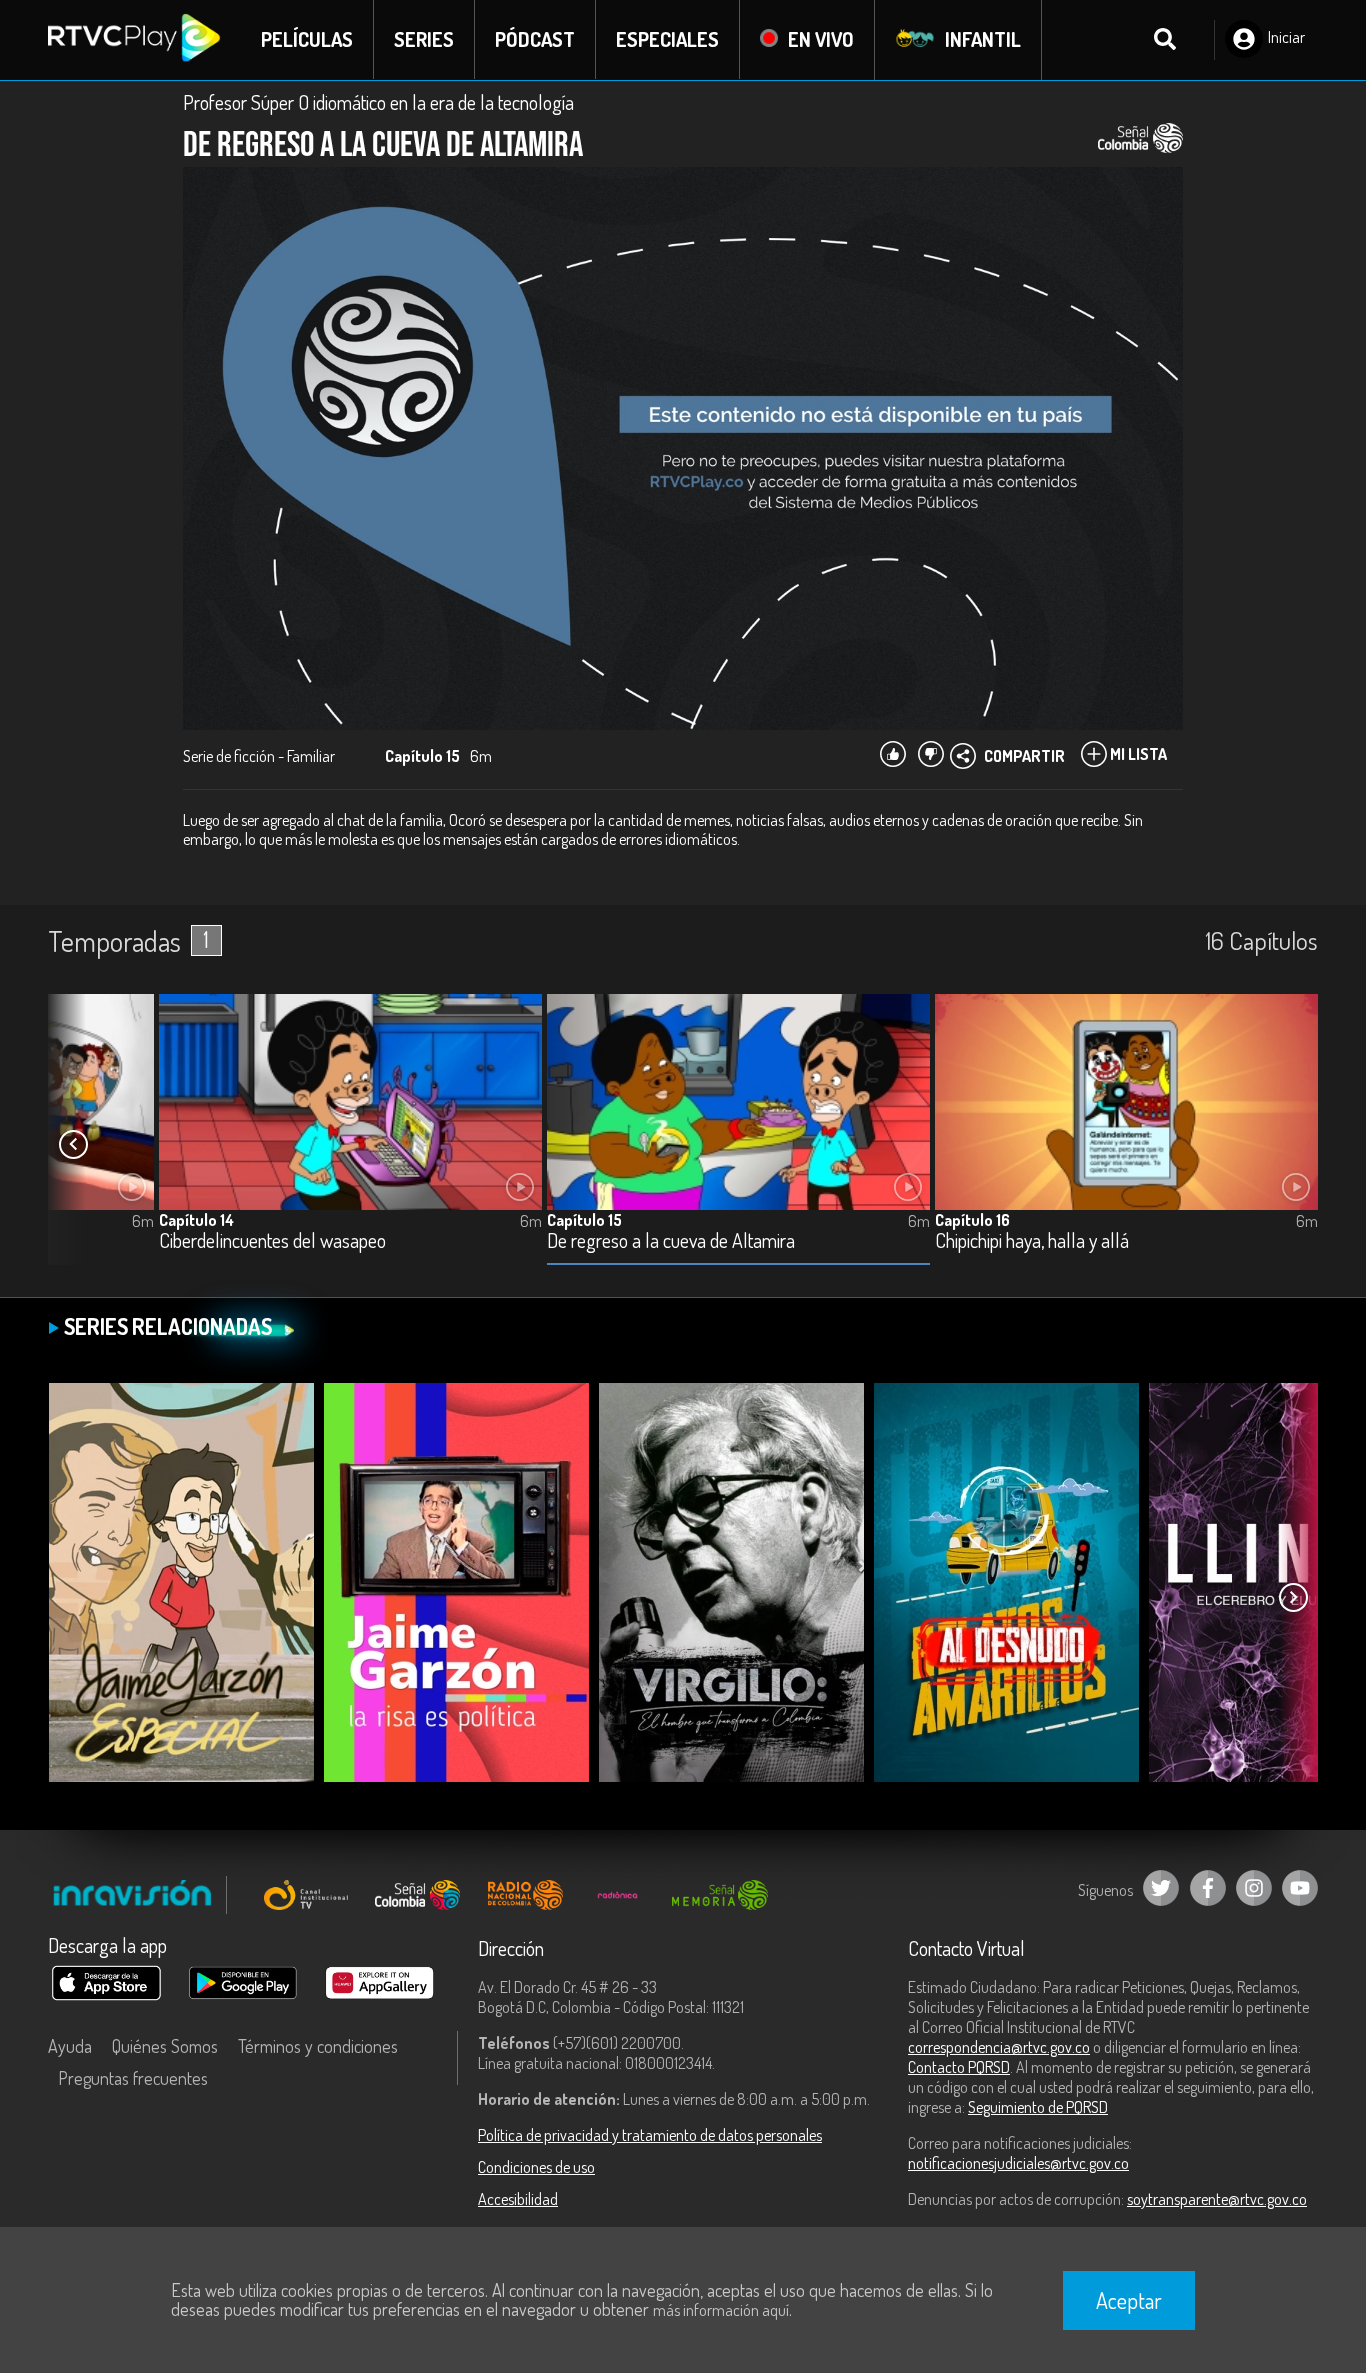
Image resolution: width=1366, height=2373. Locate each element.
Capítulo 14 (196, 1220)
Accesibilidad (518, 2199)
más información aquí (721, 2310)
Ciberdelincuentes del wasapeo (272, 1241)
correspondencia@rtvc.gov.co (999, 2047)
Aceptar (1129, 2300)
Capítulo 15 (584, 1220)
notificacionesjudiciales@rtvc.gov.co (1018, 2163)
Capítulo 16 (972, 1220)
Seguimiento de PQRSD (1038, 2107)
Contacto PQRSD (959, 2067)
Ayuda (70, 2046)
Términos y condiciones (318, 2046)
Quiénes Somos (165, 2046)
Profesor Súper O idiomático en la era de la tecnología (378, 102)
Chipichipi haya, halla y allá (1032, 1241)
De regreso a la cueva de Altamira (671, 1241)
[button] (73, 1145)
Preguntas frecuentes (133, 2078)
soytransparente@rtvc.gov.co (1217, 2199)
